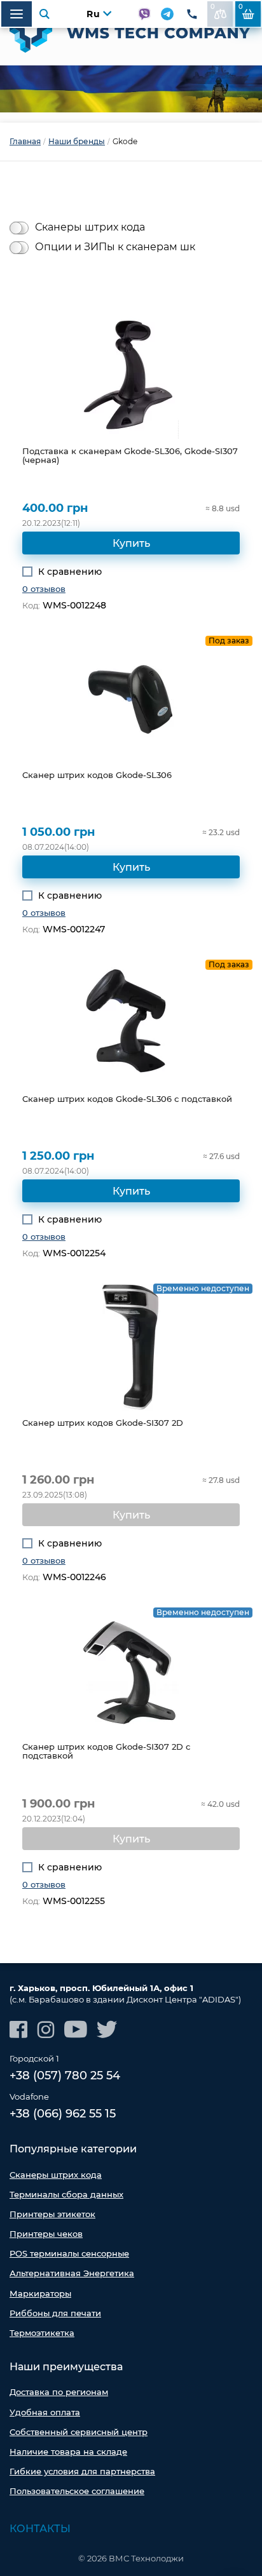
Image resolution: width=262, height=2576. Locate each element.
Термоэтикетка (42, 2333)
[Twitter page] (107, 2029)
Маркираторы (40, 2293)
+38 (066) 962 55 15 (63, 2114)
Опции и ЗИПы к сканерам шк (115, 247)
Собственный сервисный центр (79, 2432)
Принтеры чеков (46, 2234)
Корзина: (241, 7)
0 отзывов (44, 589)
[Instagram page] (46, 2029)
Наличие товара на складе (68, 2452)
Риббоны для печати (55, 2313)
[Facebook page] (18, 2029)
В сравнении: (213, 7)
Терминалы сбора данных (66, 2194)
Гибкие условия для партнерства (82, 2471)
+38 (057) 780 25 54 (65, 2076)
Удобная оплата (45, 2412)
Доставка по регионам (59, 2392)
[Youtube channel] (76, 2029)
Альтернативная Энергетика (72, 2273)
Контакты (40, 2529)
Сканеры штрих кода (90, 227)
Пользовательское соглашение (77, 2491)
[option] (131, 89)
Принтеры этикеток (52, 2214)
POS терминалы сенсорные (69, 2253)
